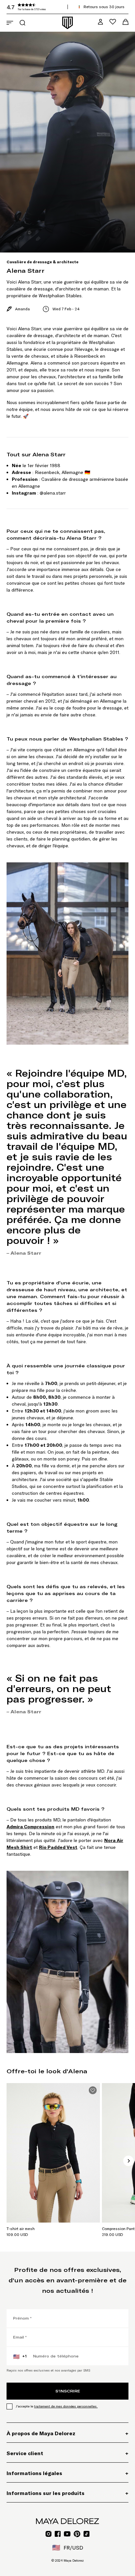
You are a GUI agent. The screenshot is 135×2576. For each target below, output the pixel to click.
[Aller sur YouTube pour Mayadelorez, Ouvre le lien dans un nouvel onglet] (67, 2534)
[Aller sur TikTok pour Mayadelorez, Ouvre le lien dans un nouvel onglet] (87, 2534)
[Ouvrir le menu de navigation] (10, 23)
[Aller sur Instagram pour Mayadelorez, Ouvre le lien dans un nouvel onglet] (48, 2534)
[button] (56, 7)
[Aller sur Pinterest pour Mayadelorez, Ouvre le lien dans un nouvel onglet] (77, 2534)
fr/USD (68, 2548)
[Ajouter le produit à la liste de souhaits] (93, 2090)
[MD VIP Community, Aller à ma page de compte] (100, 22)
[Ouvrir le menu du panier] (125, 22)
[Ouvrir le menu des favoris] (113, 22)
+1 (20, 2356)
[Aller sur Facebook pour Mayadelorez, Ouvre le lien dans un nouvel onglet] (58, 2534)
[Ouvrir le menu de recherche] (22, 23)
